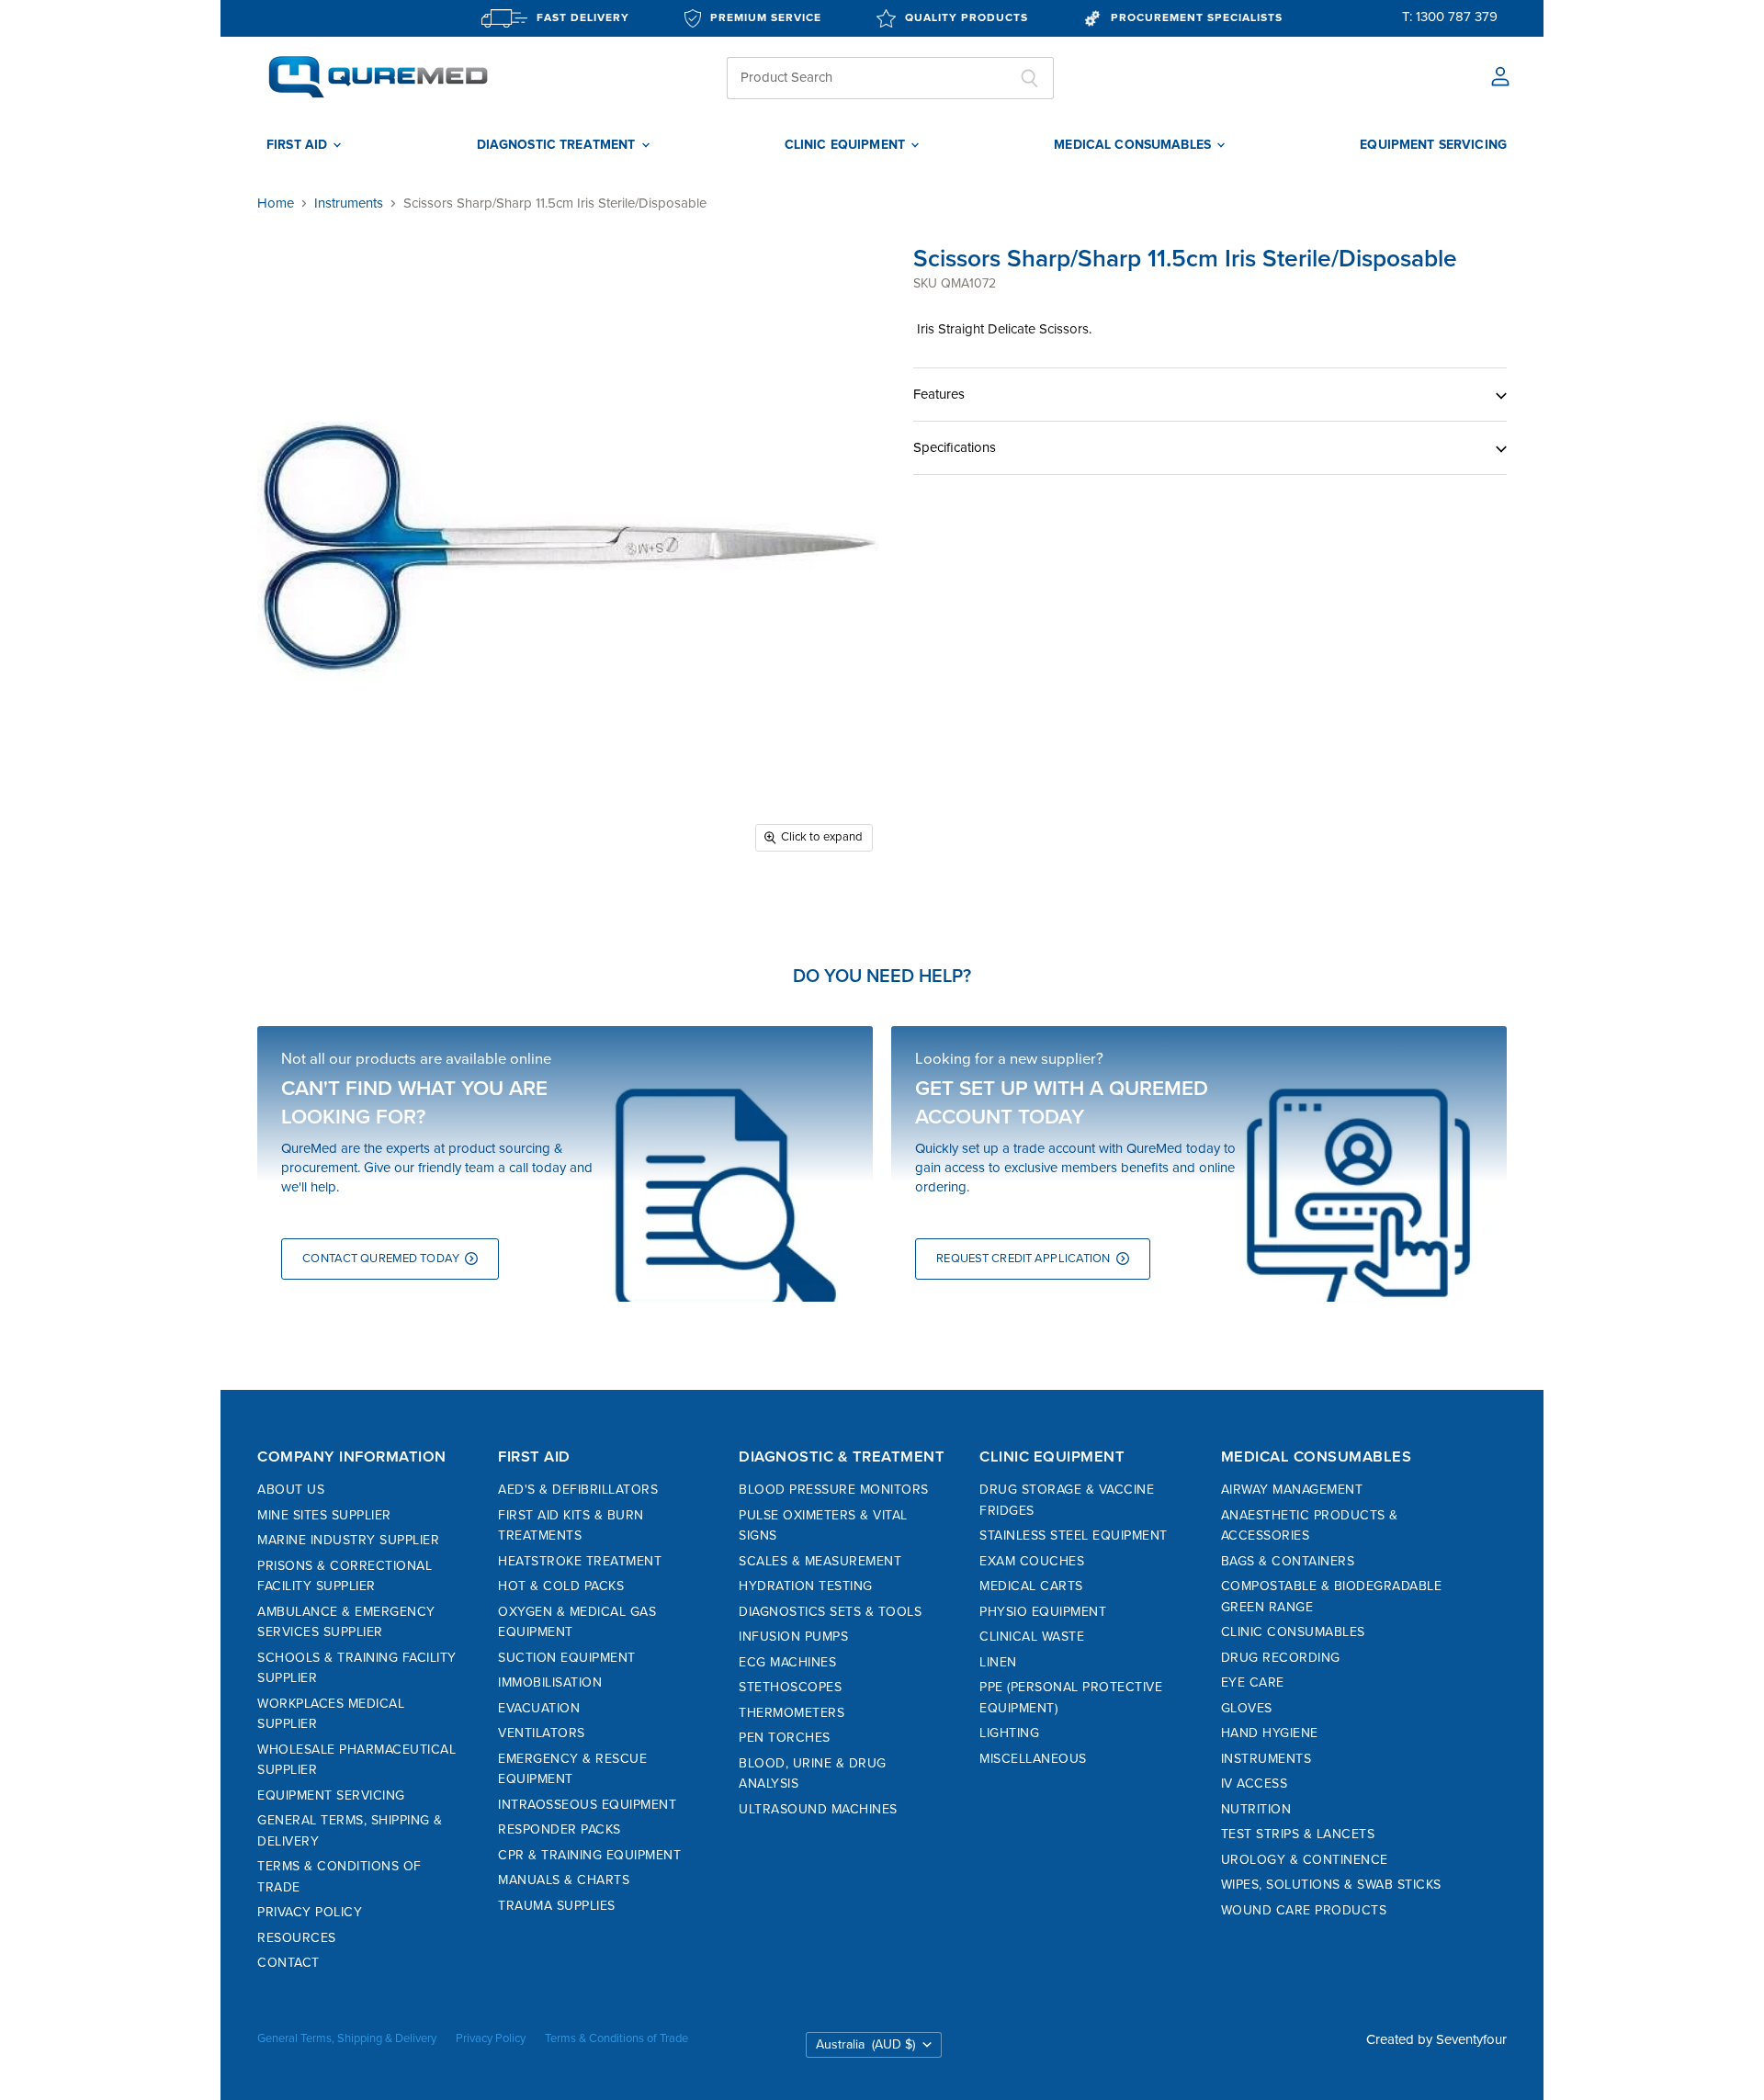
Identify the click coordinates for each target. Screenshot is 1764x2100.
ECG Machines (787, 1662)
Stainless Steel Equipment (1074, 1535)
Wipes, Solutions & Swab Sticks (1331, 1885)
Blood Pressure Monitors (834, 1490)
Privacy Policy (310, 1912)
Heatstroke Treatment (580, 1561)
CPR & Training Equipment (589, 1855)
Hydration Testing (806, 1586)
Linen (998, 1662)
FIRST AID (299, 145)
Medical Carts (1031, 1586)
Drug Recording (1281, 1658)
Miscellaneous (1033, 1759)
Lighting (1009, 1733)
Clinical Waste (1032, 1637)
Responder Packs (560, 1829)
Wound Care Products (1304, 1910)
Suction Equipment (567, 1658)
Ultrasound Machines (818, 1809)
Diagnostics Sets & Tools (830, 1612)
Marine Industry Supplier (348, 1540)
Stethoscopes (790, 1687)
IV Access (1255, 1784)
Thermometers (792, 1713)
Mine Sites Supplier (324, 1515)
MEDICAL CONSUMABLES (1134, 145)
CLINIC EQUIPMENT (847, 145)
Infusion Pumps (793, 1637)
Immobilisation (550, 1682)
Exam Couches (1032, 1561)
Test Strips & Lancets (1298, 1834)
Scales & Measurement (820, 1561)
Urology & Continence (1305, 1860)
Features (939, 394)
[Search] (1029, 78)
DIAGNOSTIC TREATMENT (558, 145)
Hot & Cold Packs (561, 1586)
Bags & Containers (1288, 1561)
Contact (288, 1963)
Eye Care (1253, 1682)
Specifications (955, 447)
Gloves (1247, 1708)
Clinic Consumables (1293, 1632)
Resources (297, 1938)
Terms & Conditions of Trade (616, 2038)
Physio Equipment (1043, 1612)
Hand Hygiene (1270, 1733)
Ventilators (542, 1733)
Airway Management (1292, 1490)
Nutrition (1256, 1809)
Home (276, 203)
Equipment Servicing (331, 1795)
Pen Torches (785, 1738)
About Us (291, 1490)
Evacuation (539, 1708)
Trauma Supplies (557, 1906)
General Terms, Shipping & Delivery (347, 2038)
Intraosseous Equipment (587, 1805)
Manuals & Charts (564, 1880)
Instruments (349, 203)
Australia (865, 2044)
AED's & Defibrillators (578, 1490)
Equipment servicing (1433, 145)
